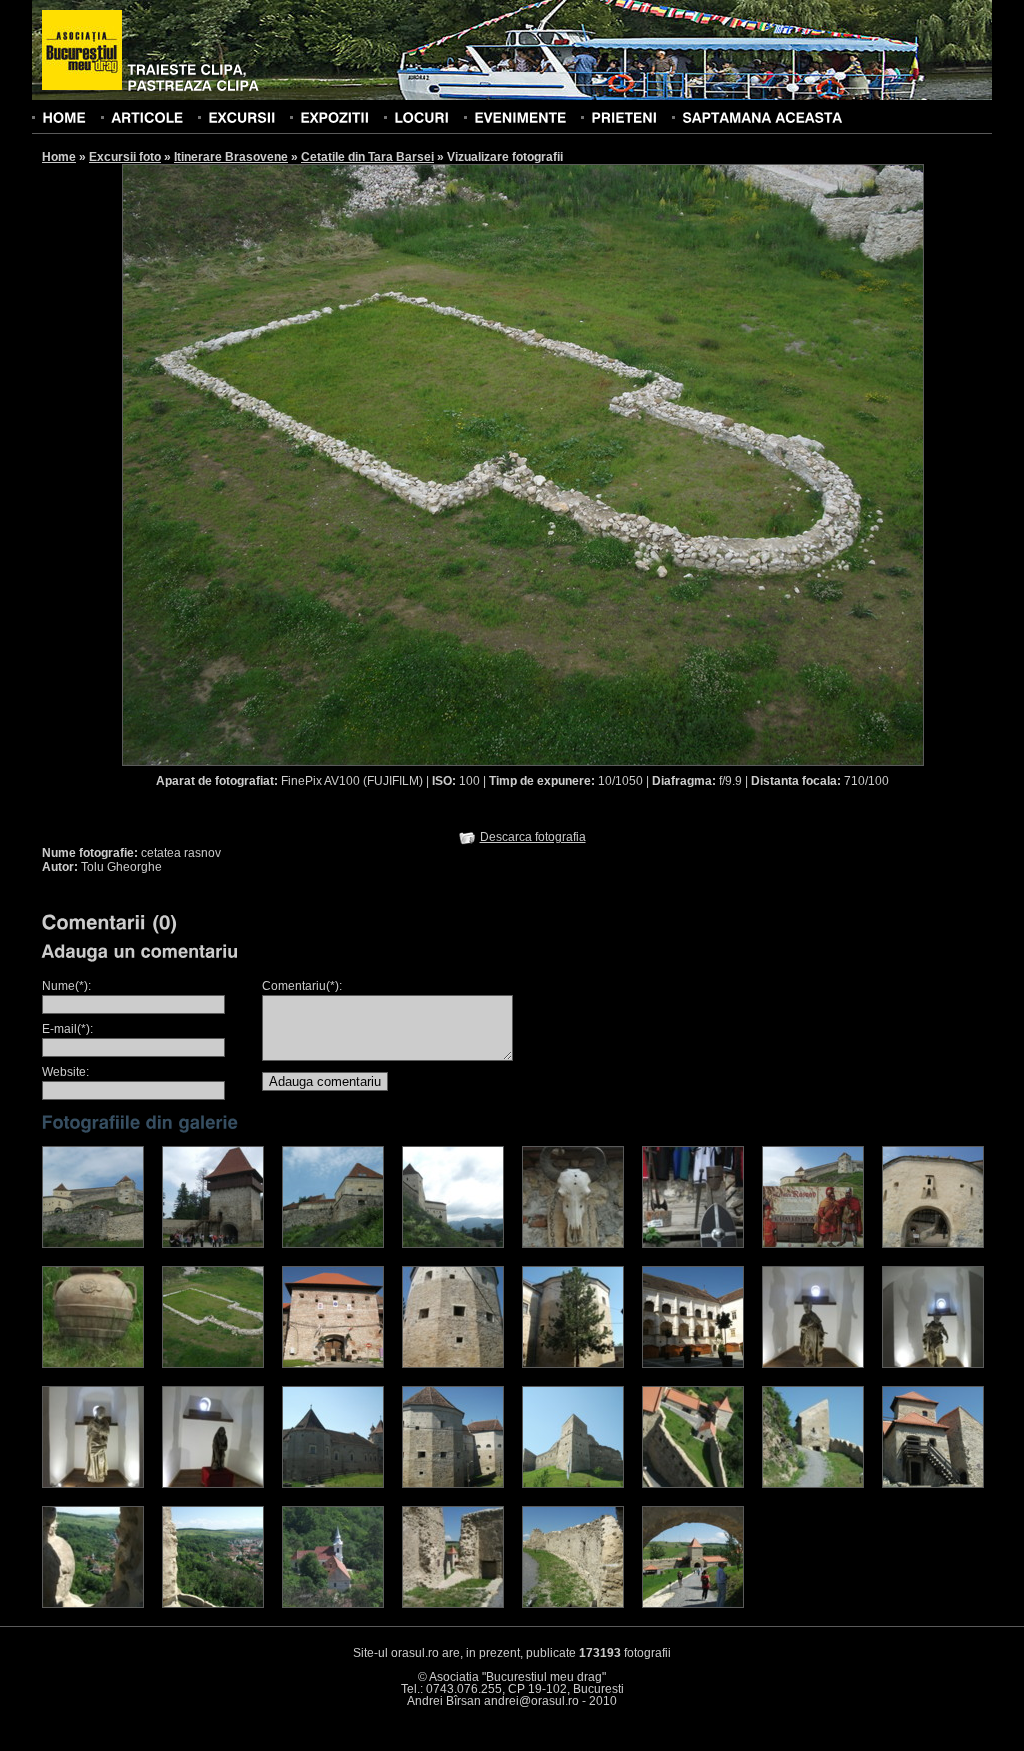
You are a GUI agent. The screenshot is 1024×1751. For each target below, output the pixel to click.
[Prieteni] (624, 117)
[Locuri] (421, 117)
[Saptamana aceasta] (762, 117)
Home (59, 157)
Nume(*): (66, 986)
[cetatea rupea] (573, 1484)
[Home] (64, 117)
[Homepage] (82, 51)
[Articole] (147, 117)
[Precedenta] (322, 464)
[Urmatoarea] (724, 464)
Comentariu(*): (302, 986)
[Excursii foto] (241, 117)
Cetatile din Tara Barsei (367, 157)
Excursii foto (125, 157)
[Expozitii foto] (334, 117)
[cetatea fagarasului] (333, 1364)
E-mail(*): (67, 1029)
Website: (65, 1072)
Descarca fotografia (533, 837)
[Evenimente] (520, 117)
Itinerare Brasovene (231, 157)
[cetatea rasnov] (93, 1244)
